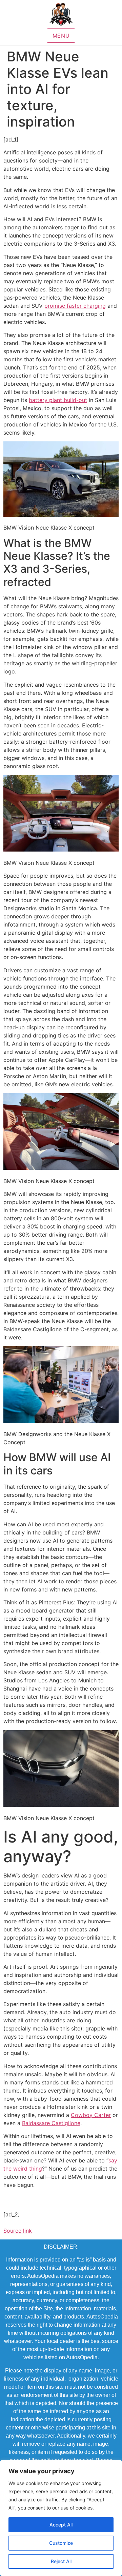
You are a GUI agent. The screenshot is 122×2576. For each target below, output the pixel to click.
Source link (18, 2231)
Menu (61, 36)
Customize (61, 2543)
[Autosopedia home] (61, 14)
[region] (61, 2518)
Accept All (61, 2525)
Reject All (61, 2561)
